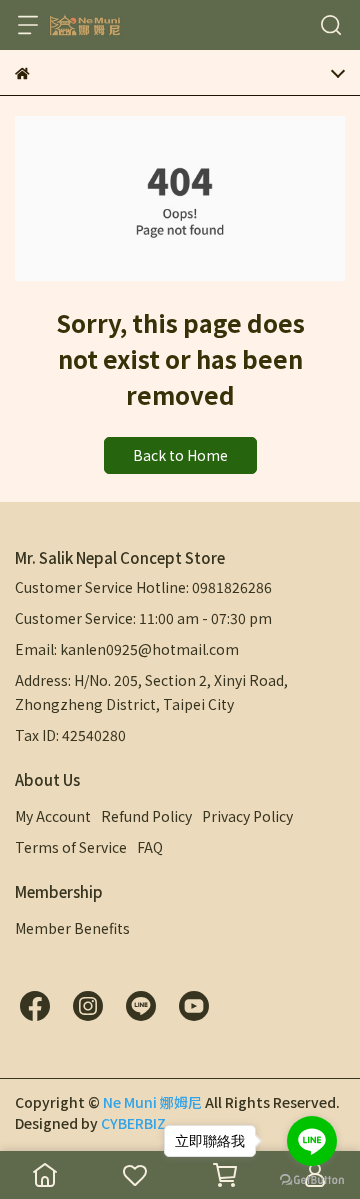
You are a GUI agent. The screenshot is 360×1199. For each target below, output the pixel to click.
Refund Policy (146, 816)
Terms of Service (71, 847)
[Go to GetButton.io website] (312, 1179)
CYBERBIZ (133, 1123)
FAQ (150, 847)
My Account (53, 816)
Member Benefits (72, 928)
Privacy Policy (247, 816)
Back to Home (180, 455)
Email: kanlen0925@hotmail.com (127, 649)
